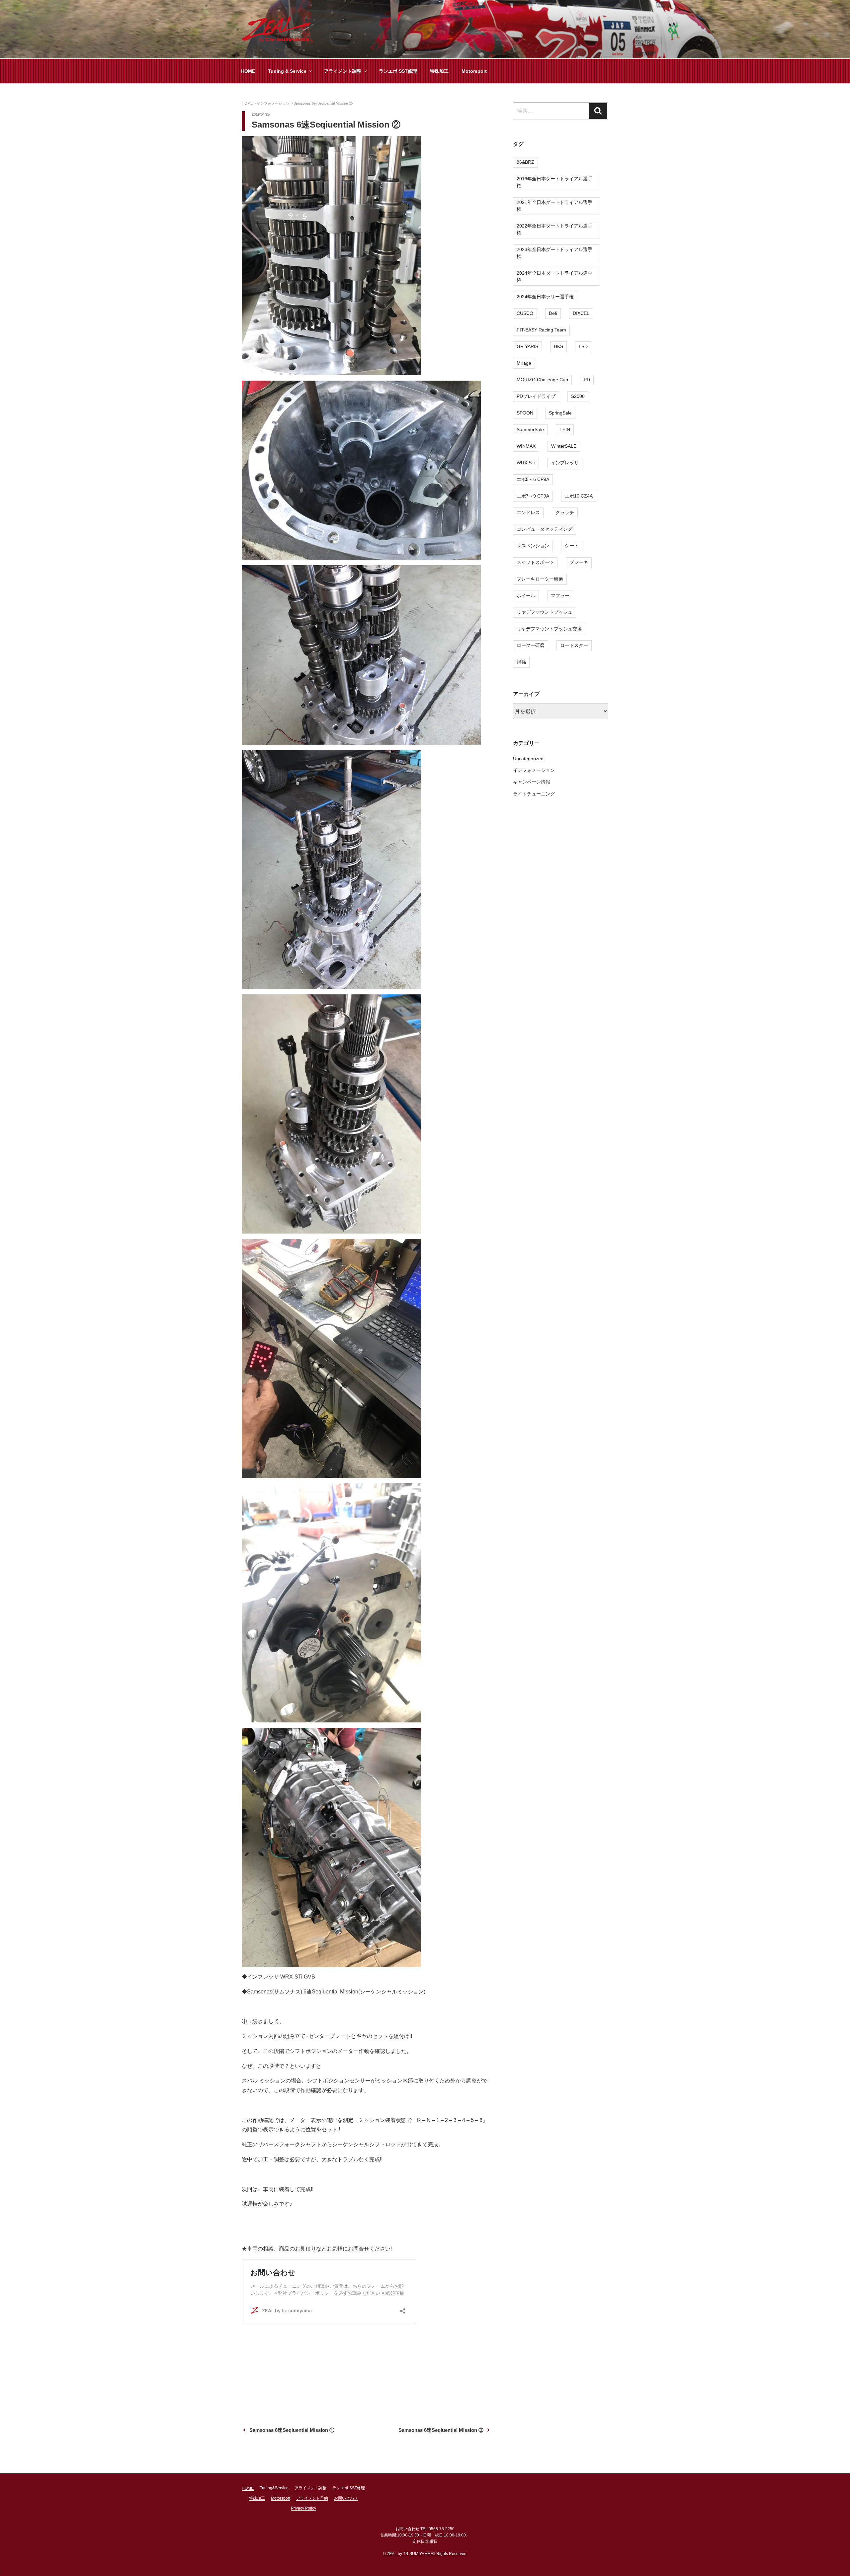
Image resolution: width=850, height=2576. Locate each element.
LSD (583, 346)
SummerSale (530, 429)
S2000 (578, 396)
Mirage (524, 363)
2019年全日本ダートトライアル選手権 (554, 182)
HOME (248, 71)
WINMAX (526, 446)
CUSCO (525, 313)
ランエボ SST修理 (398, 71)
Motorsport (474, 71)
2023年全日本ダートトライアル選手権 (554, 253)
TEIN (565, 429)
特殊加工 (439, 71)
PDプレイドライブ (536, 396)
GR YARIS (527, 346)
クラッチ (565, 512)
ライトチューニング (534, 794)
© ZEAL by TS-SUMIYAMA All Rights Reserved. (425, 2554)
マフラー (560, 596)
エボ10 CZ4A (579, 496)
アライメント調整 (343, 71)
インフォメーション (534, 770)
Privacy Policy (303, 2508)
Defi (553, 313)
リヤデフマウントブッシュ (545, 612)
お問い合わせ (346, 2498)
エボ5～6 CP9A (533, 479)
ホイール (526, 596)
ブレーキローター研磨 (540, 579)
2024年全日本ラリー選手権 (545, 297)
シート (572, 546)
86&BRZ (525, 162)
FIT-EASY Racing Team (541, 330)
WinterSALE (564, 446)
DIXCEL (581, 313)
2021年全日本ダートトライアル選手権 (554, 206)
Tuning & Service (287, 71)
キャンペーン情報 (532, 782)
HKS (558, 346)
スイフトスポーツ (535, 562)
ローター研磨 (531, 645)
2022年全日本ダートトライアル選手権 (554, 229)
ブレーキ (579, 562)
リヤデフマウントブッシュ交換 (549, 629)
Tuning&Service (274, 2488)
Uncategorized (528, 759)
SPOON (525, 413)
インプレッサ (565, 463)
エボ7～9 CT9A (533, 496)
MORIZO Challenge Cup (542, 380)
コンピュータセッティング (545, 529)
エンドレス (528, 512)
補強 (521, 662)
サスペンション (533, 546)
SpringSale (560, 413)
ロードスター (574, 645)
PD (587, 380)
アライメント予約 (312, 2498)
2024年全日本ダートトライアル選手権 (554, 276)
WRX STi (526, 463)
